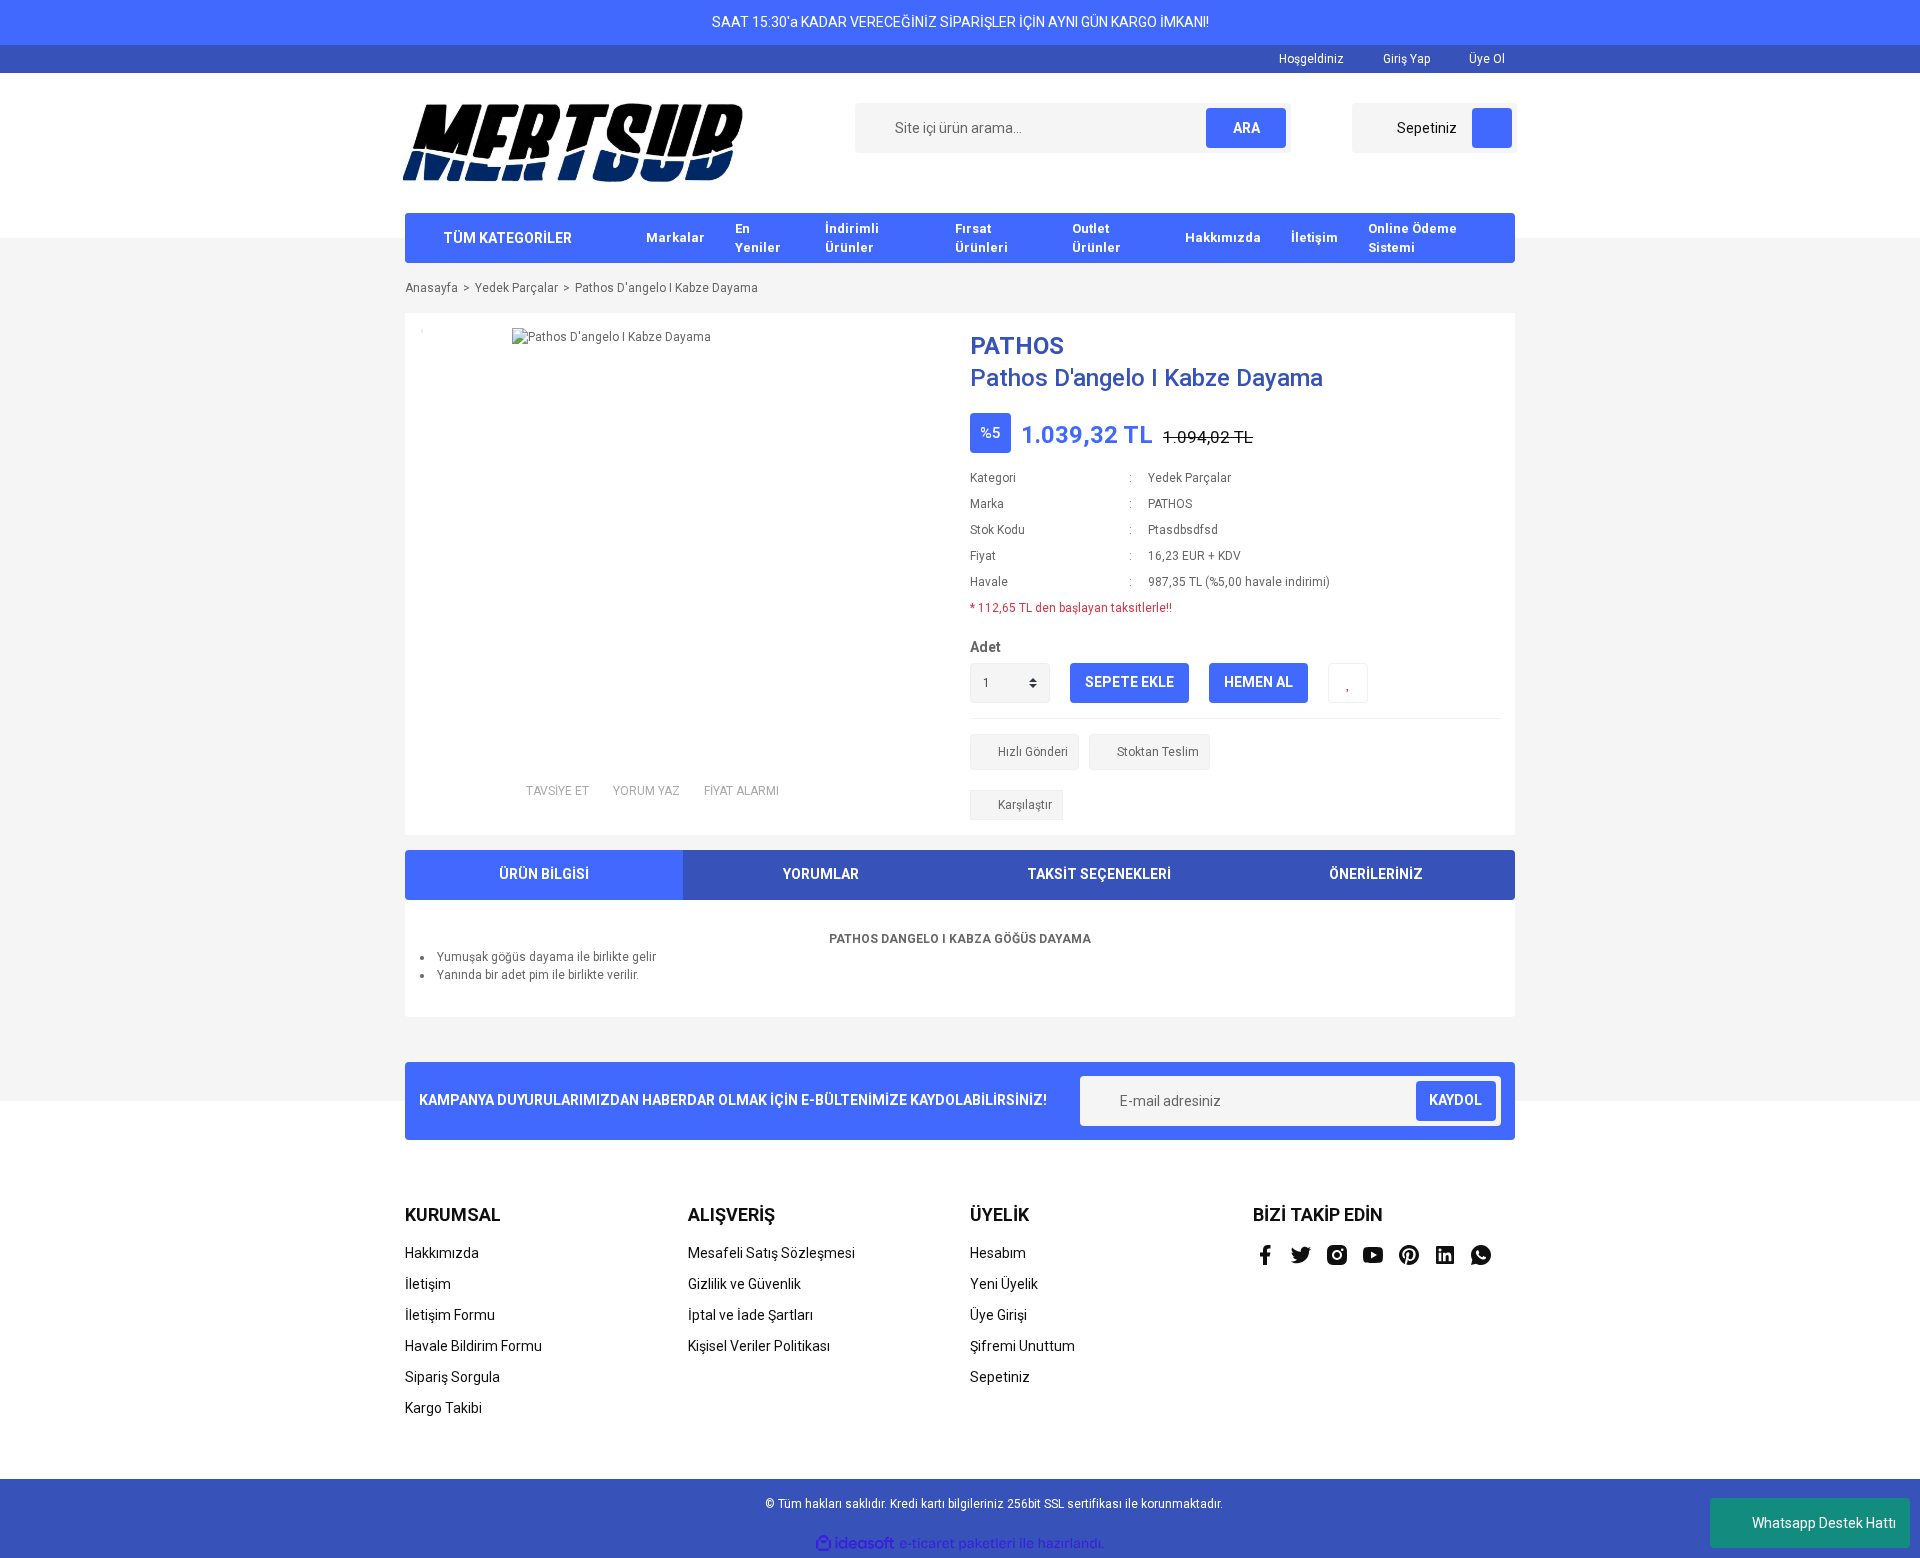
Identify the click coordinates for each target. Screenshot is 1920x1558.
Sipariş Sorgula (452, 1377)
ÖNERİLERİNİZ (1376, 874)
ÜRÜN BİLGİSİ (544, 874)
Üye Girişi (998, 1315)
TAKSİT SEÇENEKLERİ (1099, 874)
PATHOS (1017, 346)
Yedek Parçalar (1189, 478)
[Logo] (573, 142)
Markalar (675, 237)
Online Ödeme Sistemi (1412, 238)
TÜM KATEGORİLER (507, 238)
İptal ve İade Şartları (750, 1315)
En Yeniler (758, 238)
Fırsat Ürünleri (981, 238)
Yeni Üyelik (1004, 1284)
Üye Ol (1485, 59)
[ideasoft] (855, 1543)
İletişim (1314, 237)
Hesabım (998, 1253)
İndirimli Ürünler (852, 238)
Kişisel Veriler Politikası (759, 1346)
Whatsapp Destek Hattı (1824, 1523)
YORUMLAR (821, 874)
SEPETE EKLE (1129, 682)
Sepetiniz (1000, 1377)
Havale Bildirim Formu (473, 1346)
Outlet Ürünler (1096, 238)
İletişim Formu (450, 1315)
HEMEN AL (1258, 682)
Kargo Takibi (443, 1408)
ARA (1246, 128)
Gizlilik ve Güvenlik (744, 1284)
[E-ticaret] (957, 1544)
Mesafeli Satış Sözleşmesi (771, 1253)
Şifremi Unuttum (1022, 1346)
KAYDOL (1455, 1100)
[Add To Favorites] (1348, 683)
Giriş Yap (1405, 59)
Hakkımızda (1223, 237)
